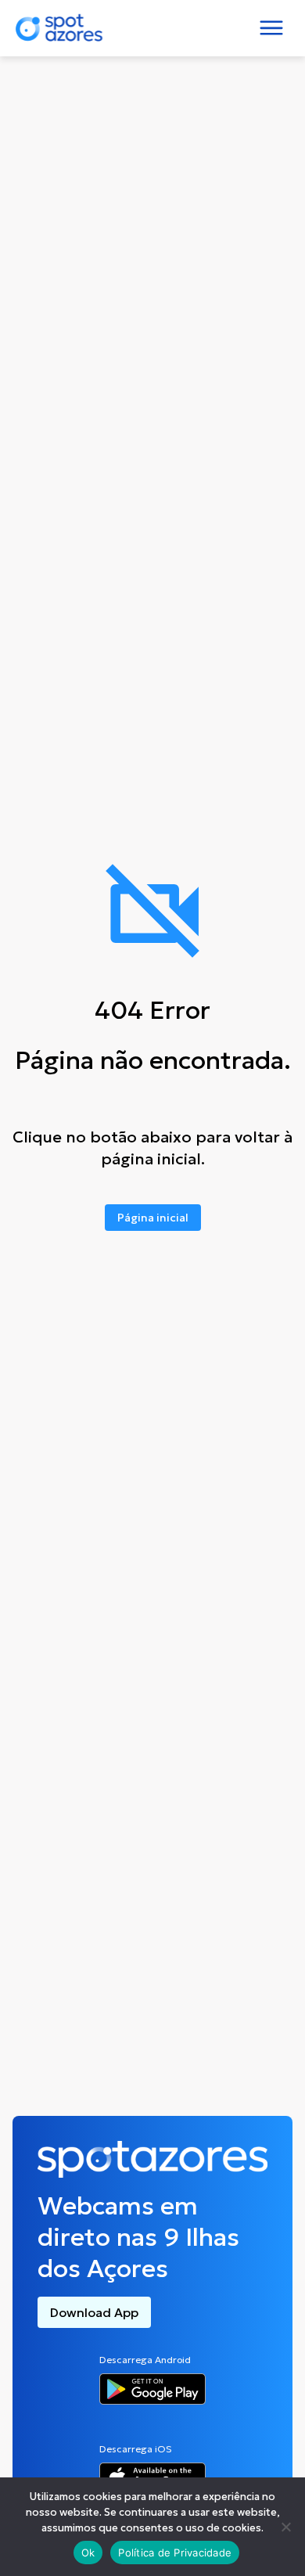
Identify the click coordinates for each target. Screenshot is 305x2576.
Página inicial (153, 1218)
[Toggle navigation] (271, 28)
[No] (285, 2527)
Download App (94, 2312)
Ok (88, 2553)
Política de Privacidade (175, 2553)
